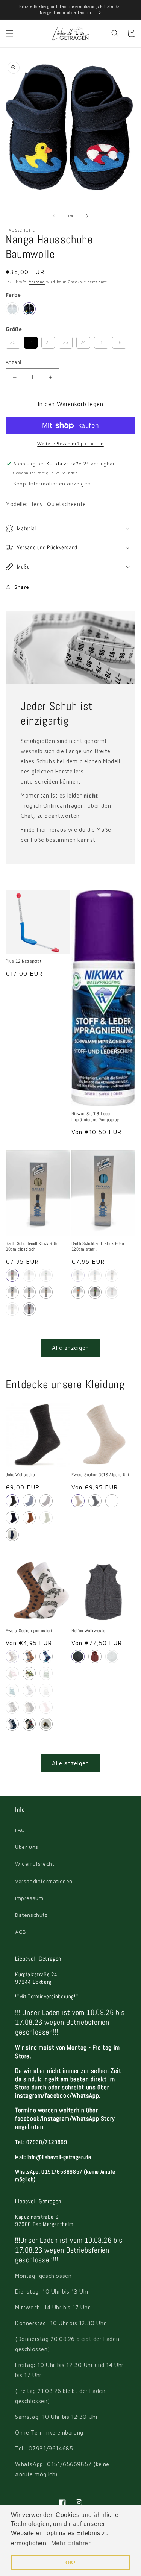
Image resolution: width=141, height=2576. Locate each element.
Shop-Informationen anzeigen (52, 483)
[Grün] (112, 1656)
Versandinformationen (44, 1881)
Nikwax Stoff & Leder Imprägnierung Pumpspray (95, 1117)
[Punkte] (46, 1656)
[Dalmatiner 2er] (12, 1707)
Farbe (13, 295)
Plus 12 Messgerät (23, 961)
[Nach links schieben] (54, 216)
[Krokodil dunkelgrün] (12, 1690)
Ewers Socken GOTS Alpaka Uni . (102, 1475)
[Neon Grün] (95, 1292)
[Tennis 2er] (29, 1673)
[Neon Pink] (112, 1292)
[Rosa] (12, 1275)
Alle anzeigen (70, 1348)
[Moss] (46, 1518)
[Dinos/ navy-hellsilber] (12, 1724)
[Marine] (78, 1656)
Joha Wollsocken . (23, 1475)
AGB (21, 1932)
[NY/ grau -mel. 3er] (29, 1724)
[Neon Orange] (78, 1292)
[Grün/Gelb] (46, 1275)
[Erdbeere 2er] (12, 1673)
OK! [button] (71, 2562)
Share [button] (22, 587)
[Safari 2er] (12, 1656)
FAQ (20, 1830)
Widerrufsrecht (35, 1864)
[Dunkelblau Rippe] (12, 1535)
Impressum (29, 1898)
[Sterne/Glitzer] (46, 1707)
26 (119, 341)
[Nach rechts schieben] (87, 216)
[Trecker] (29, 1690)
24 (83, 341)
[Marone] (95, 1656)
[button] (9, 33)
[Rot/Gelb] (29, 1309)
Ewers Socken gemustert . (30, 1631)
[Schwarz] (12, 1309)
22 (48, 341)
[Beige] (46, 1292)
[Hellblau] (12, 309)
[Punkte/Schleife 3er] (29, 1707)
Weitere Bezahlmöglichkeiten (70, 443)
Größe (14, 329)
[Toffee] (29, 1518)
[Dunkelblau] (12, 1292)
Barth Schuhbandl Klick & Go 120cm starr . (98, 1247)
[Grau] (12, 1501)
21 (31, 341)
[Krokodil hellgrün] (46, 1673)
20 (13, 341)
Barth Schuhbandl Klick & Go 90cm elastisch (32, 1247)
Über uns (27, 1847)
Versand (37, 282)
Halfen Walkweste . (90, 1631)
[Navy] (112, 1501)
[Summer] (46, 1690)
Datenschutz (31, 1915)
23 (66, 341)
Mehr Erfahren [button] (72, 2543)
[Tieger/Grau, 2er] (46, 1724)
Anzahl (13, 362)
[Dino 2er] (29, 1656)
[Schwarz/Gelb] (29, 1275)
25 (101, 341)
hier (42, 830)
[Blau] (29, 309)
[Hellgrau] (46, 1501)
